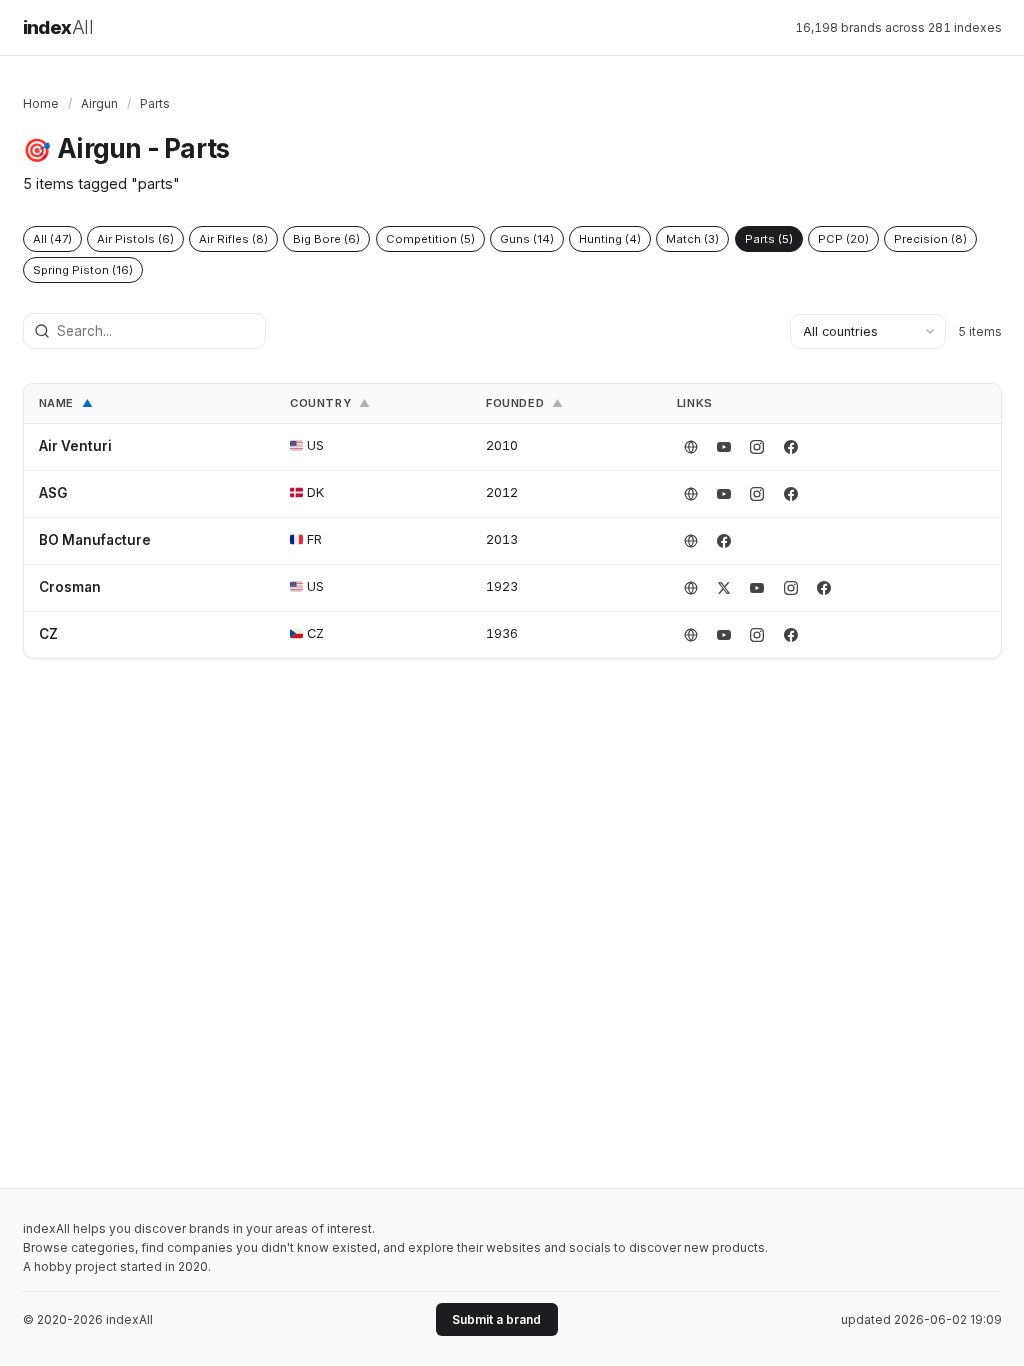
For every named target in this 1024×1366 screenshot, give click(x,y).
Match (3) (692, 239)
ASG (53, 493)
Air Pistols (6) (135, 239)
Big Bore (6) (326, 239)
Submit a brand (496, 1319)
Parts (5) (769, 239)
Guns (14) (527, 239)
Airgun (99, 103)
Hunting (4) (610, 239)
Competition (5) (430, 239)
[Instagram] (757, 447)
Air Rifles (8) (233, 239)
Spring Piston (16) (83, 270)
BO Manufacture (95, 540)
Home (41, 103)
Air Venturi (75, 446)
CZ (48, 634)
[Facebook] (791, 447)
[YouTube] (724, 447)
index (58, 27)
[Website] (691, 447)
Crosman (70, 587)
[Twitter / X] (724, 588)
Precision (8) (930, 239)
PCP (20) (843, 239)
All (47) (52, 239)
